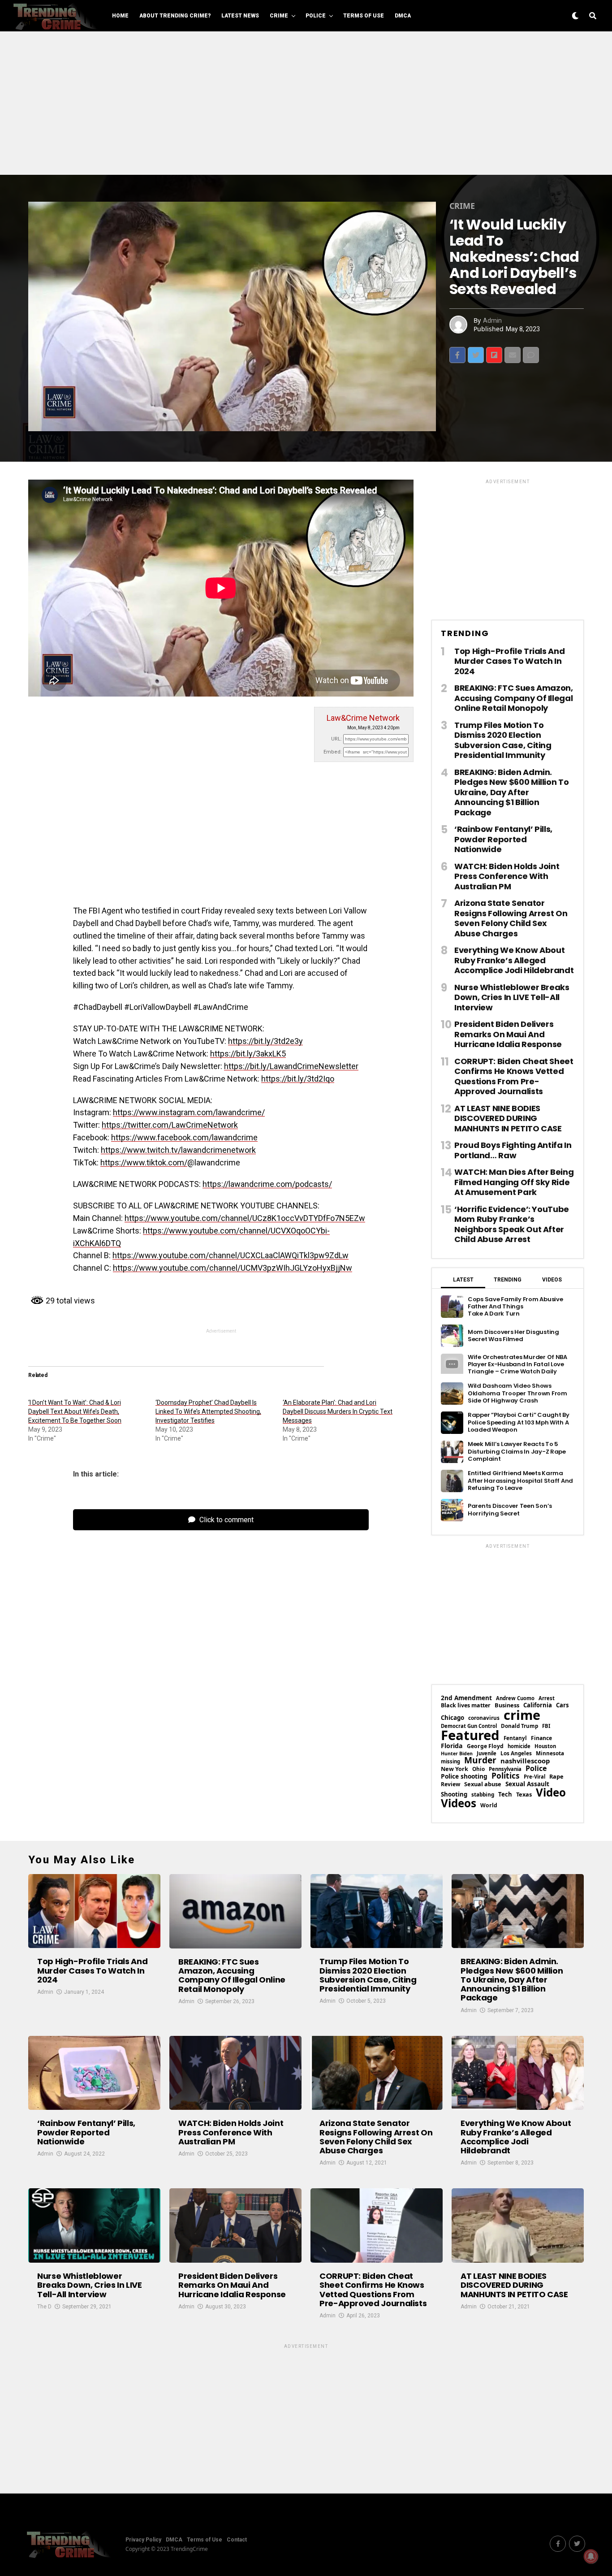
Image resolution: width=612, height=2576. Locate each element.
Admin (492, 320)
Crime (279, 16)
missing (450, 1761)
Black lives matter (466, 1706)
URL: (336, 739)
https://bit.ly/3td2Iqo (298, 1079)
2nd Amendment (466, 1698)
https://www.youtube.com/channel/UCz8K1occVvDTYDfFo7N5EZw (245, 1218)
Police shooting (464, 1776)
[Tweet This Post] (476, 355)
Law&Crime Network (363, 718)
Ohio (478, 1769)
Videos (459, 1803)
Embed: (333, 752)
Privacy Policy (143, 2540)
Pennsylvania (505, 1769)
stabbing (483, 1795)
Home (120, 16)
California (538, 1705)
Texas (524, 1795)
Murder (480, 1760)
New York (455, 1769)
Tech (505, 1795)
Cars (562, 1705)
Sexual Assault (527, 1784)
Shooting (454, 1795)
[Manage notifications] (591, 2556)
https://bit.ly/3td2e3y (265, 1041)
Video (551, 1792)
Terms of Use (364, 16)
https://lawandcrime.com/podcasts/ (267, 1184)
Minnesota (550, 1753)
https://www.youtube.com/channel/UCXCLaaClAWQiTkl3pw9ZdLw (231, 1255)
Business (507, 1705)
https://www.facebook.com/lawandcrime (184, 1137)
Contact (237, 2540)
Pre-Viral (534, 1777)
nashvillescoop (525, 1761)
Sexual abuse (483, 1784)
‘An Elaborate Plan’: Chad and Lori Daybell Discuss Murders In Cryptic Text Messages (338, 1411)
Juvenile (487, 1753)
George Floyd (485, 1746)
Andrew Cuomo (515, 1698)
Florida (452, 1746)
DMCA (403, 16)
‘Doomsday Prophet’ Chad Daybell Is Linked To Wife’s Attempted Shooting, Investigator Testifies (208, 1411)
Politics (506, 1776)
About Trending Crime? (175, 16)
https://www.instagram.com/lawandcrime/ (189, 1112)
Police (316, 16)
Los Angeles (516, 1753)
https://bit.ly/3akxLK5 (248, 1054)
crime (522, 1715)
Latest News (240, 16)
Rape (556, 1777)
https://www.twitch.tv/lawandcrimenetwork (178, 1150)
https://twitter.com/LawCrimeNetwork (170, 1125)
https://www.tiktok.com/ (144, 1162)
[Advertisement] (306, 103)
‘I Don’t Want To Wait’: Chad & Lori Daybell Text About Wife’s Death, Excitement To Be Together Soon (75, 1411)
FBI (546, 1726)
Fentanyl (515, 1738)
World (489, 1805)
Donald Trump (519, 1726)
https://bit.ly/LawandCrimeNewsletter (291, 1066)
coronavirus (484, 1718)
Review (450, 1784)
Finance (541, 1738)
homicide (519, 1746)
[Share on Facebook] (457, 355)
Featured (470, 1735)
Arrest (547, 1698)
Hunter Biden (457, 1754)
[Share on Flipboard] (494, 355)
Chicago (453, 1718)
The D (44, 2307)
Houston (545, 1746)
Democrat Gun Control (469, 1726)
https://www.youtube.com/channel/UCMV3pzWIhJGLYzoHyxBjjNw (233, 1268)
